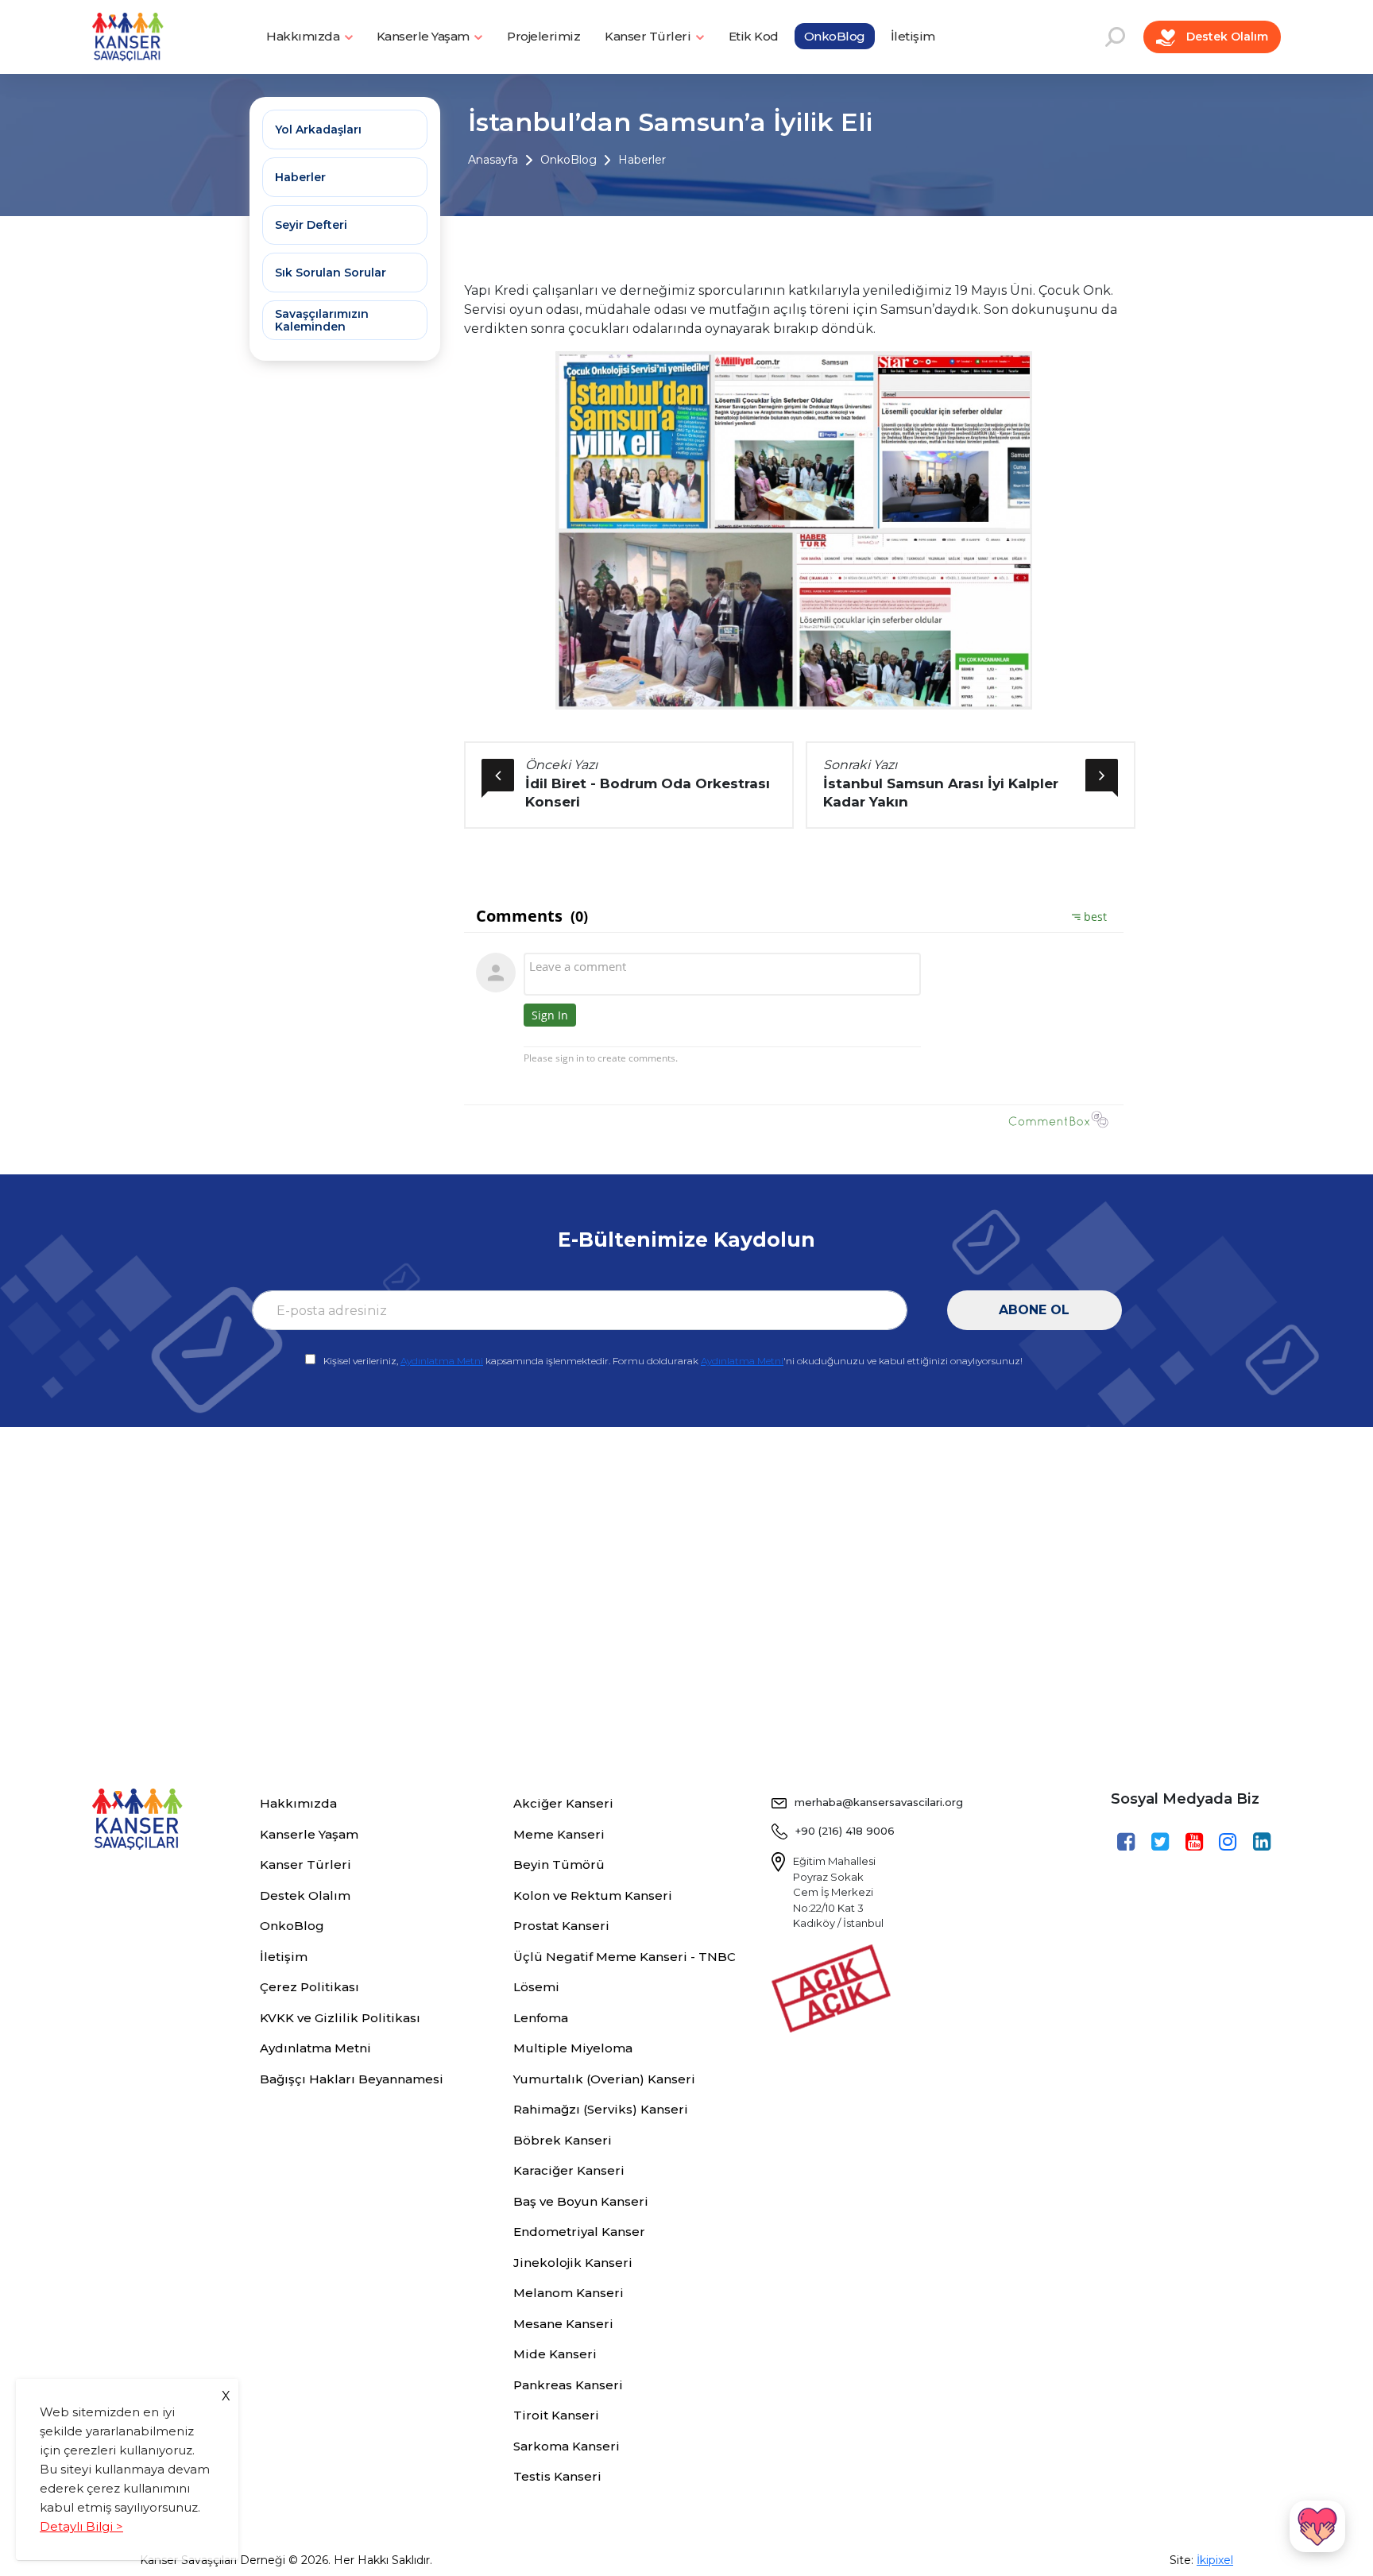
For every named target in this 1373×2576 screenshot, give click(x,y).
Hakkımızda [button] (304, 36)
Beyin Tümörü (559, 1864)
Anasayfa (493, 160)
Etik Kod (754, 36)
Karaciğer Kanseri (569, 2170)
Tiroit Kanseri (556, 2415)
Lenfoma (541, 2018)
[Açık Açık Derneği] (835, 1986)
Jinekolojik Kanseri (573, 2263)
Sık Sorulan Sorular (331, 273)
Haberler (642, 160)
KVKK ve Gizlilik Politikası (340, 2018)
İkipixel (1215, 2560)
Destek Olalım (1226, 37)
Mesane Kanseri (563, 2324)
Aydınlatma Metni (442, 1361)
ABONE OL (1034, 1310)
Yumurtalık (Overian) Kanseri (604, 2079)
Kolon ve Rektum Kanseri (593, 1895)
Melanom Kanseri (569, 2293)
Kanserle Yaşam (309, 1834)
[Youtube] (1196, 1843)
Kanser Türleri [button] (649, 36)
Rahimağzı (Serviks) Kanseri (601, 2109)
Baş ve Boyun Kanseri (581, 2201)
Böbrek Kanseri (563, 2140)
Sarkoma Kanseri (567, 2446)
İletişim (913, 36)
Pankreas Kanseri (568, 2385)
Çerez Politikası (309, 1987)
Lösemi (536, 1987)
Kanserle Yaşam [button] (425, 36)
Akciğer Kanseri (563, 1803)
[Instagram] (1230, 1843)
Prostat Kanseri (561, 1926)
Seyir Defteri (311, 225)
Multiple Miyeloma (573, 2048)
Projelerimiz (543, 36)
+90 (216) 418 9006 (845, 1831)
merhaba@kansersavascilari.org (879, 1802)
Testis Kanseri (557, 2476)
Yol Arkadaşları (318, 130)
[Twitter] (1162, 1843)
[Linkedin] (1264, 1843)
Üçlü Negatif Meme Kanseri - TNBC (625, 1957)
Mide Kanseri (555, 2354)
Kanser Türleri (306, 1864)
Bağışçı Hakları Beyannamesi (352, 2079)
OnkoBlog (835, 36)
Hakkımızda (298, 1803)
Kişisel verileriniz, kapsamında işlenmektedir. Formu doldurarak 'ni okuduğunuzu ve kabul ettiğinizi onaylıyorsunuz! (673, 1361)
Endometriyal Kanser (579, 2232)
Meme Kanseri (559, 1834)
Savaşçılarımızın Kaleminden (322, 320)
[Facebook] (1128, 1843)
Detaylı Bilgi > (81, 2526)
